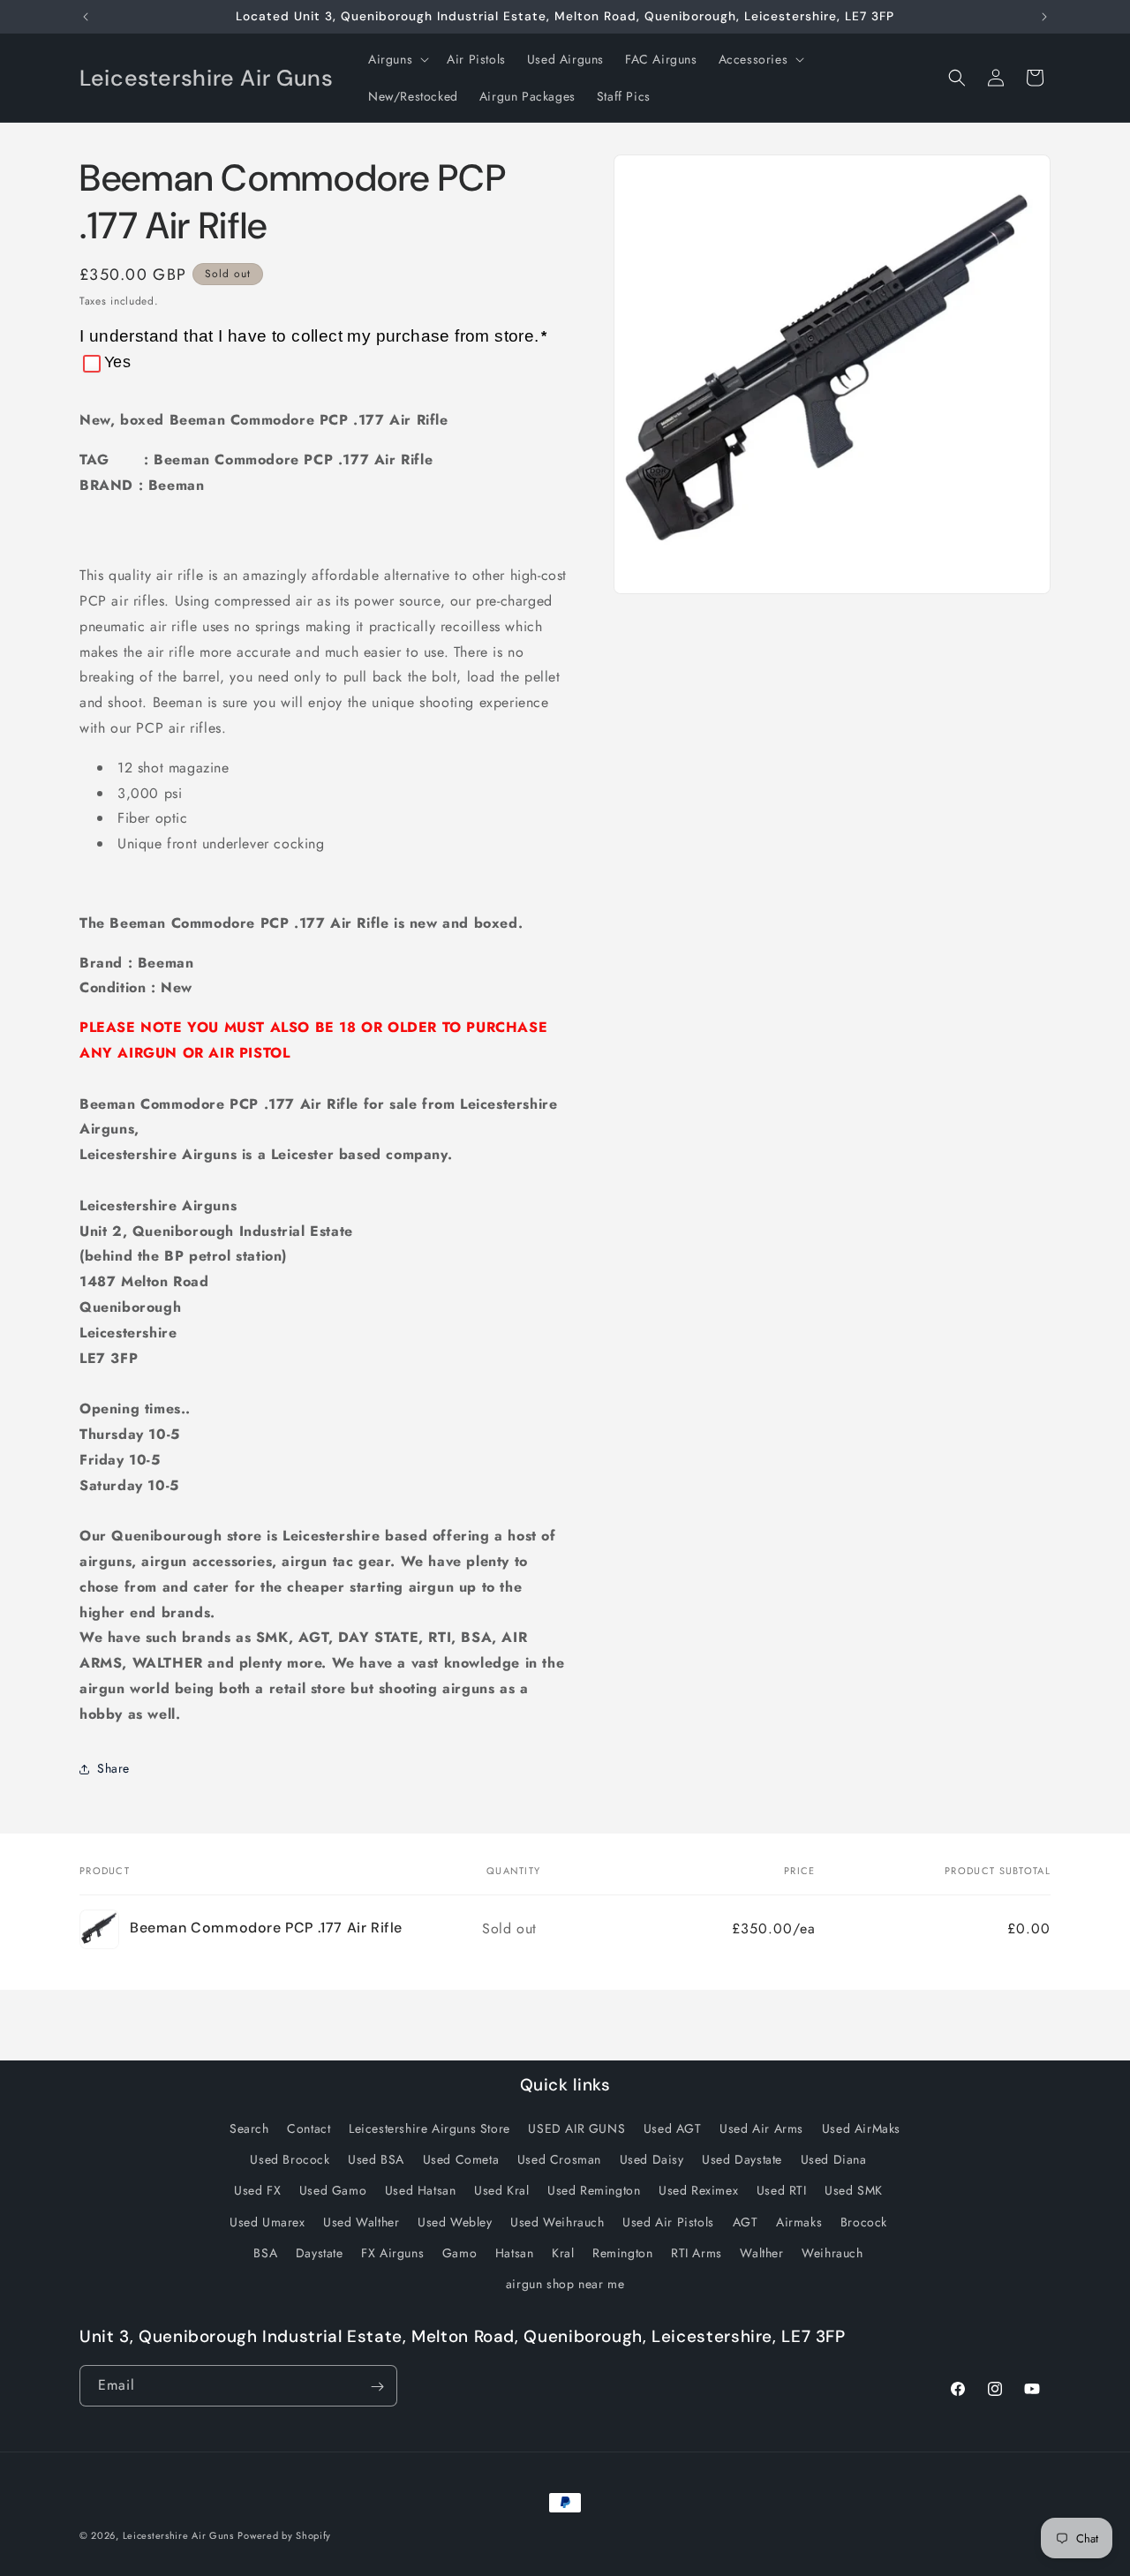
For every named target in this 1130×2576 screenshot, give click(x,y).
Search (249, 2128)
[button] (397, 59)
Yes (117, 362)
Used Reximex (698, 2191)
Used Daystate (742, 2159)
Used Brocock (290, 2159)
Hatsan (515, 2253)
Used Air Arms (761, 2128)
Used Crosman (559, 2159)
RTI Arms (697, 2253)
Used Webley (455, 2222)
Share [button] (113, 1768)
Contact (309, 2128)
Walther (761, 2253)
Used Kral (501, 2191)
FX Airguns (392, 2253)
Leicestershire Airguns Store (429, 2128)
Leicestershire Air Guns (178, 2535)
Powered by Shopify (284, 2535)
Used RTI (782, 2191)
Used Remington (594, 2191)
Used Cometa (461, 2159)
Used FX (257, 2191)
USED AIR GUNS (576, 2128)
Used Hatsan (421, 2191)
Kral (563, 2253)
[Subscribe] (377, 2387)
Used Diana (834, 2159)
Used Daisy (652, 2159)
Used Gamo (333, 2191)
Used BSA (376, 2159)
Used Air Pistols (668, 2222)
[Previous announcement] (86, 17)
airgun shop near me (565, 2284)
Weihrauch (832, 2253)
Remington (622, 2253)
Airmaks (799, 2222)
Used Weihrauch (557, 2222)
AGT (746, 2222)
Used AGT (673, 2128)
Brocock (864, 2222)
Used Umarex (267, 2222)
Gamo (460, 2253)
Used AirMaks (861, 2128)
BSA (265, 2253)
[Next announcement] (1044, 17)
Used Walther (361, 2222)
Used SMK (854, 2191)
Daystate (320, 2253)
